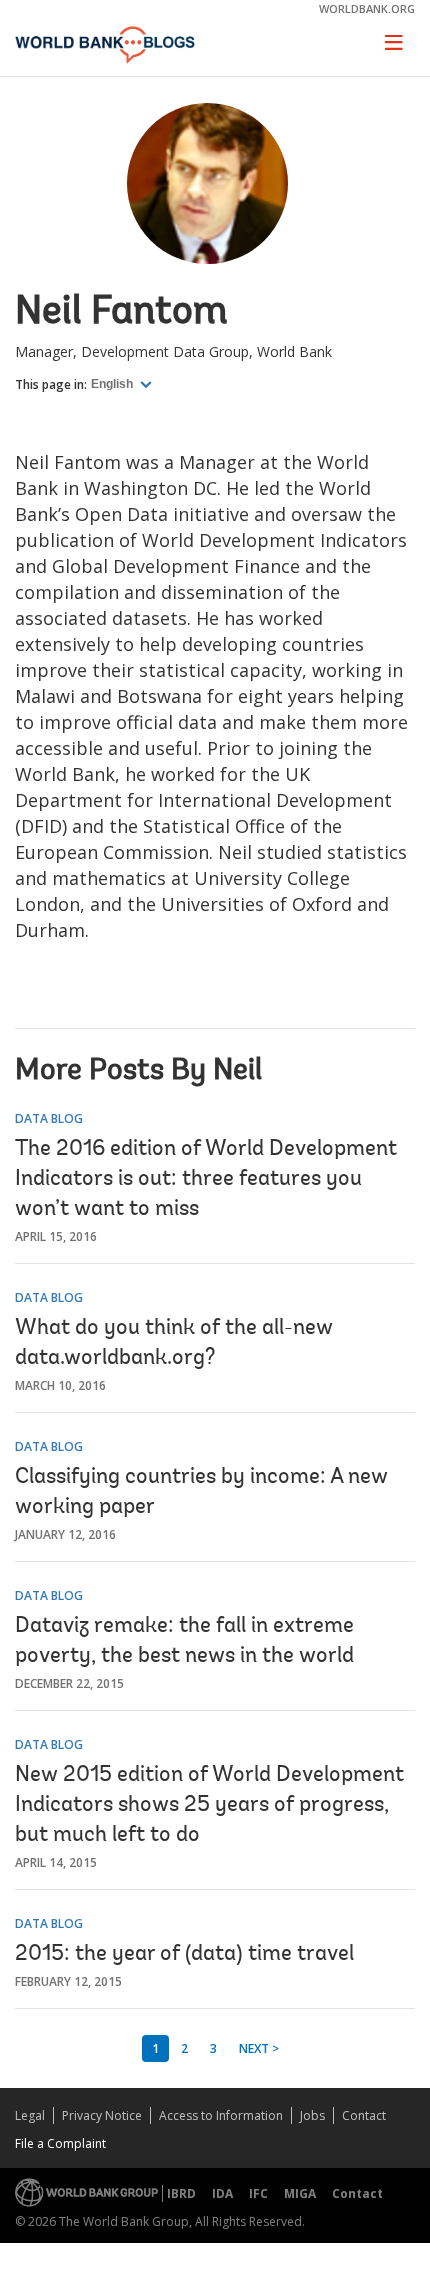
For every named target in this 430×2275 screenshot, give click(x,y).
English (113, 384)
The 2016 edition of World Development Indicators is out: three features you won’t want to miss (206, 1180)
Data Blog (49, 1118)
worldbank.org (367, 8)
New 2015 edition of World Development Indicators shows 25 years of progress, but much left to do (209, 1806)
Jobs (312, 2115)
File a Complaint (60, 2143)
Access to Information (221, 2115)
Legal (30, 2115)
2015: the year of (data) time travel (184, 1955)
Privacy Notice (102, 2115)
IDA (222, 2193)
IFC (258, 2193)
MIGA (300, 2193)
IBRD (181, 2193)
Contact (364, 2115)
